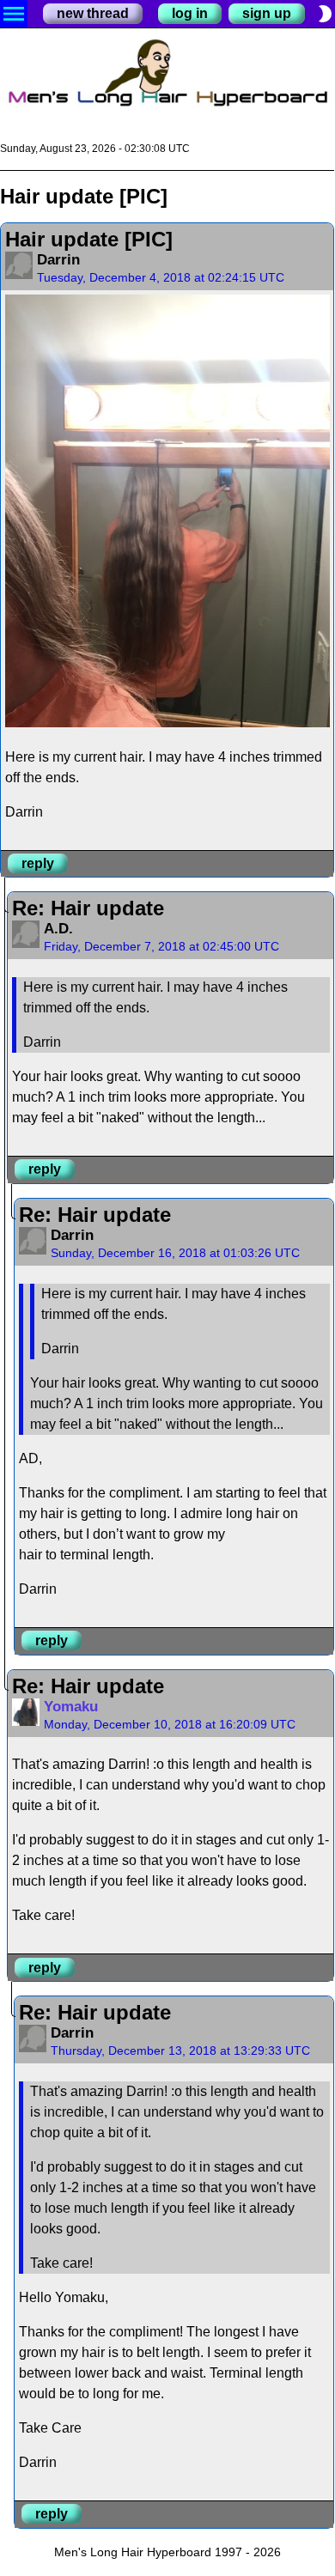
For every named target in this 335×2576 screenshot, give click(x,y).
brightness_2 (325, 14)
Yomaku (71, 1707)
